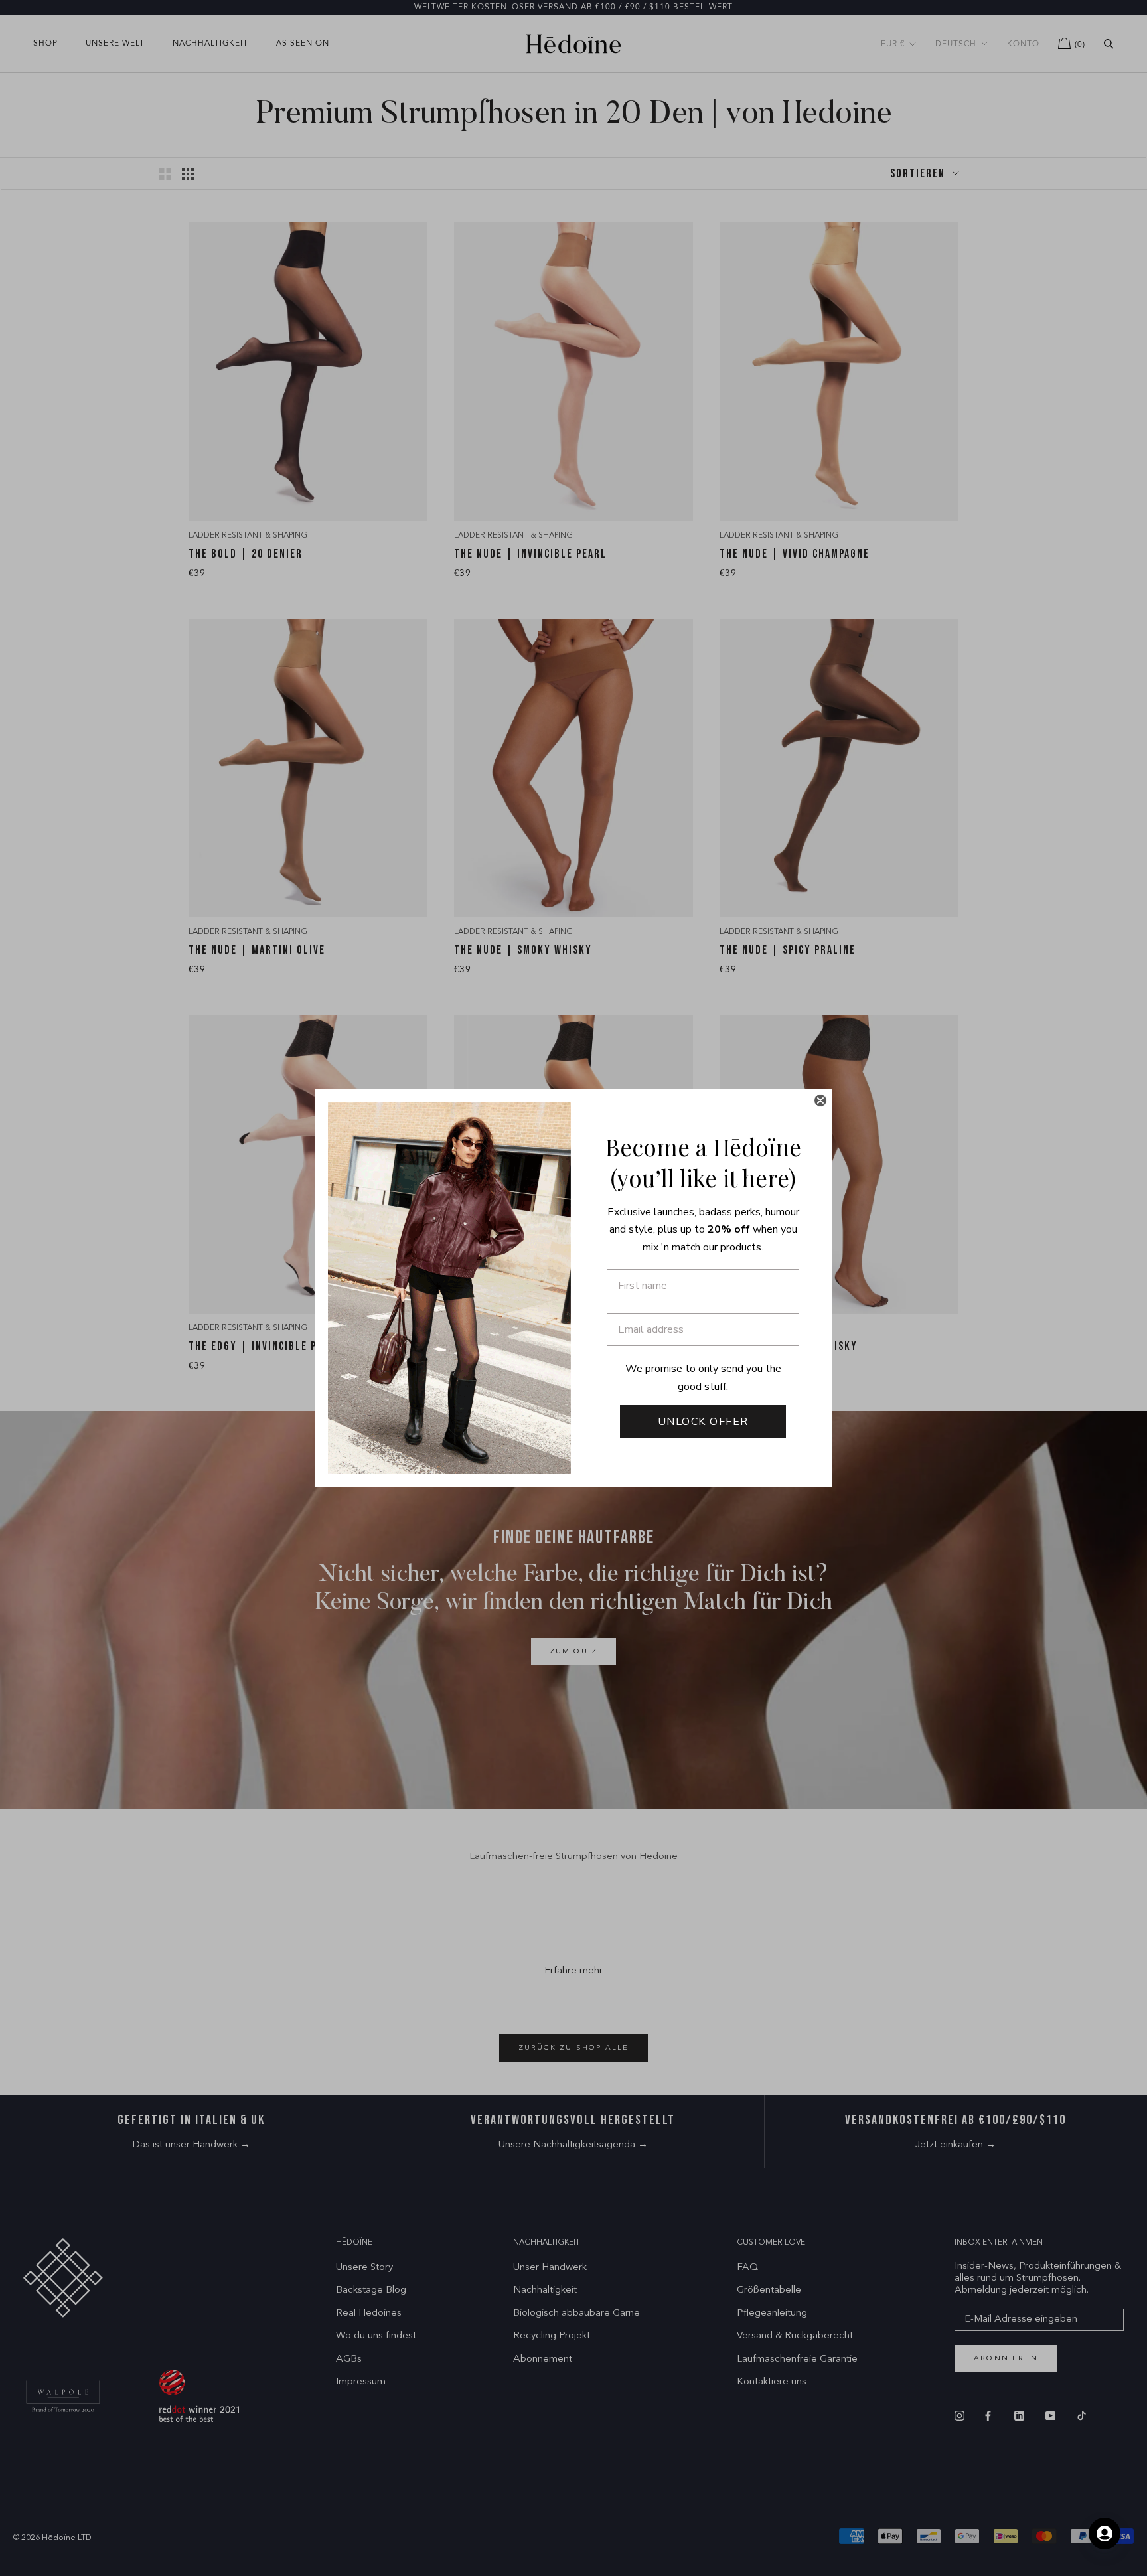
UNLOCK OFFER (703, 1422)
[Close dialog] (820, 1100)
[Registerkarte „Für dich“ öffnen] (1105, 2534)
